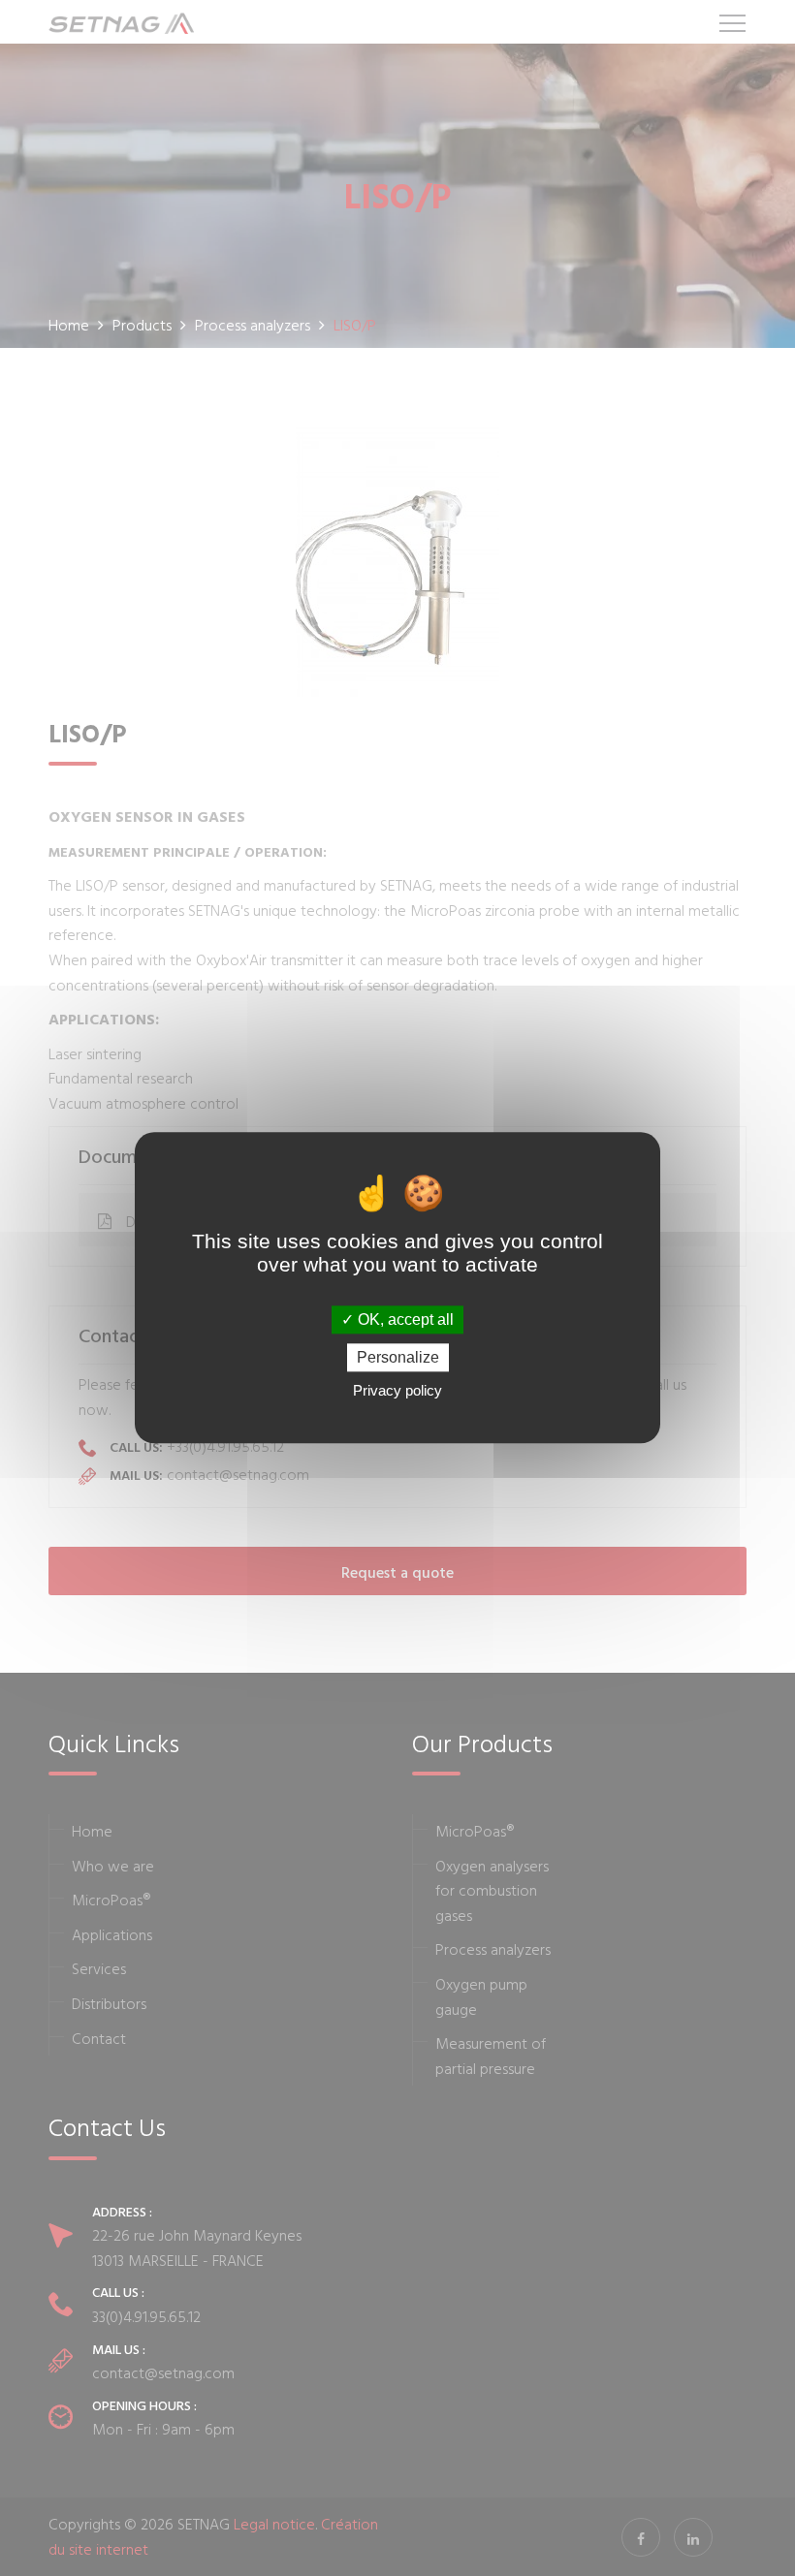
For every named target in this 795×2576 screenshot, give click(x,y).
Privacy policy (397, 1391)
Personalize (398, 1358)
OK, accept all (404, 1319)
